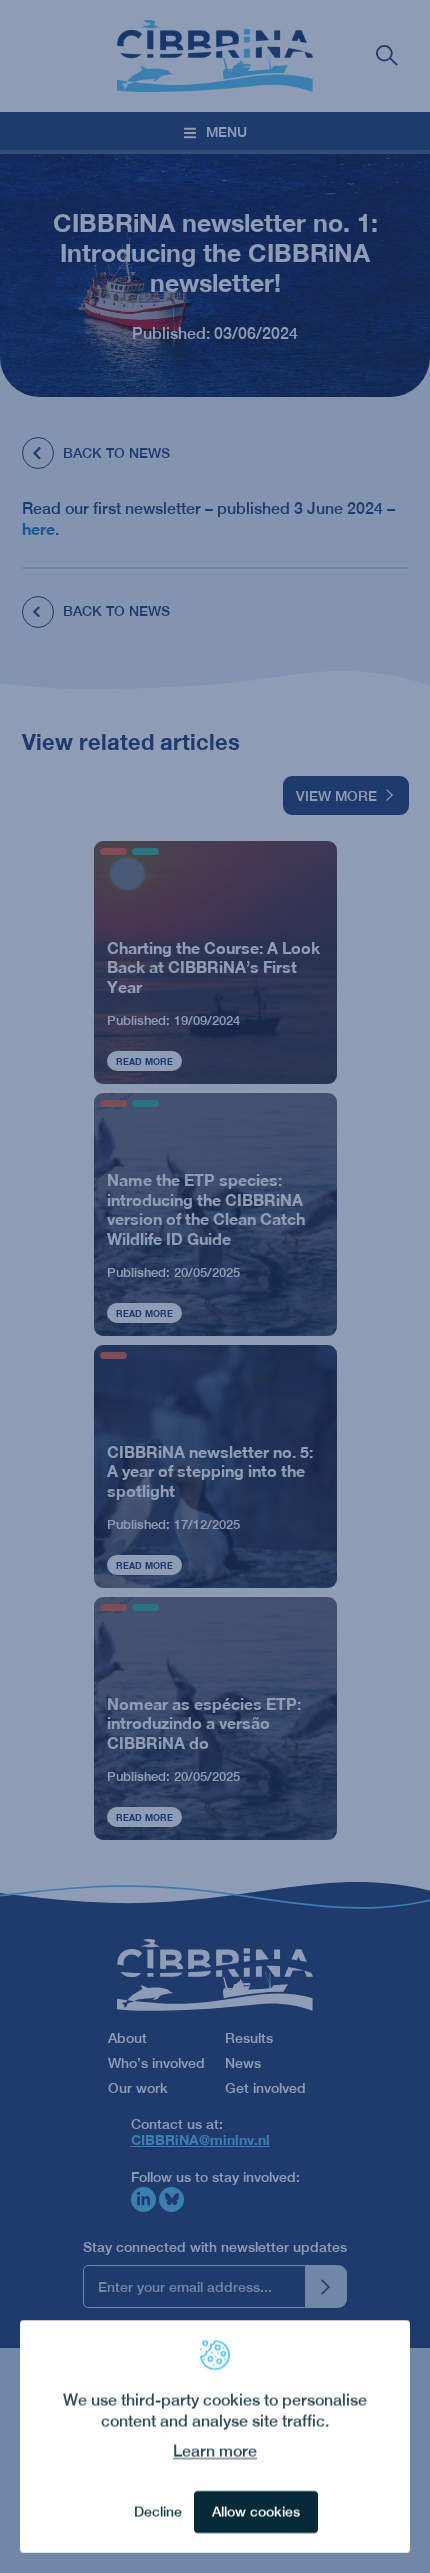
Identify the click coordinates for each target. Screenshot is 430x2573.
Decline (158, 2511)
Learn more (215, 2451)
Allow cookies (256, 2511)
